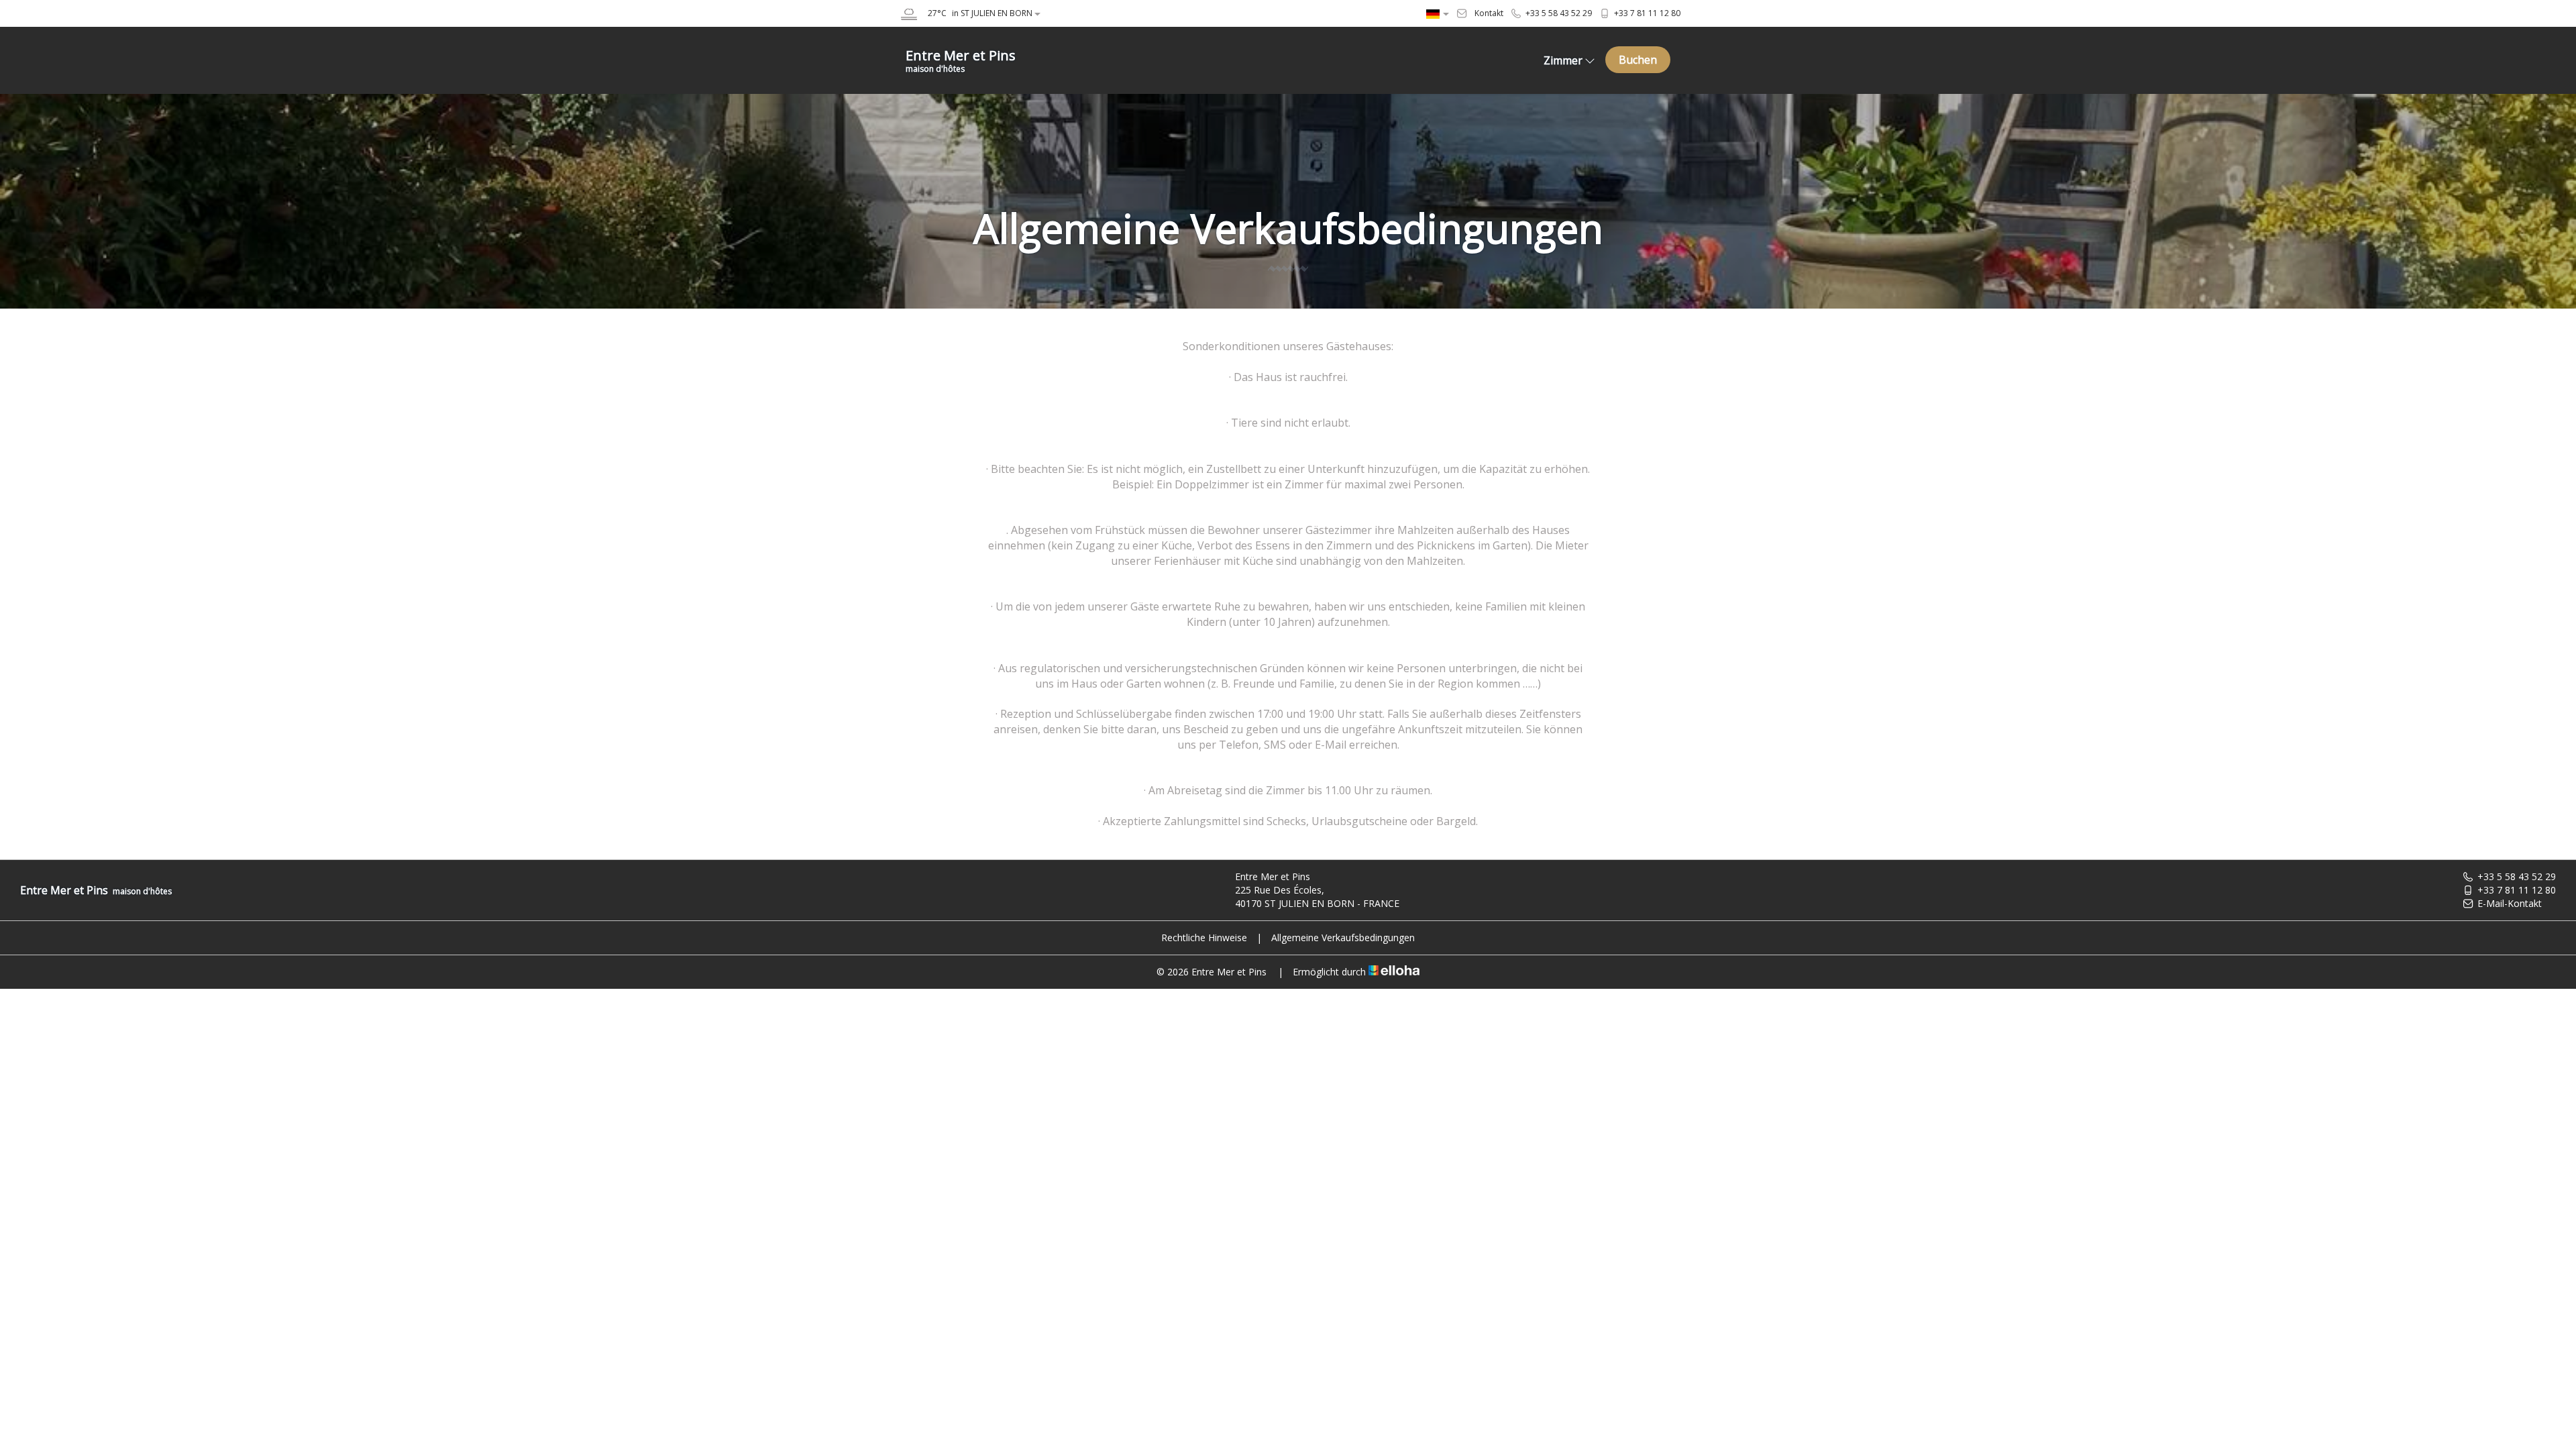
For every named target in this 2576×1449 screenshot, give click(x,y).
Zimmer (1563, 60)
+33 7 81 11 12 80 (2517, 890)
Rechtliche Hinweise (1204, 937)
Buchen (1638, 60)
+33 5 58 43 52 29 (2517, 876)
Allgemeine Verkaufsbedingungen (1343, 937)
